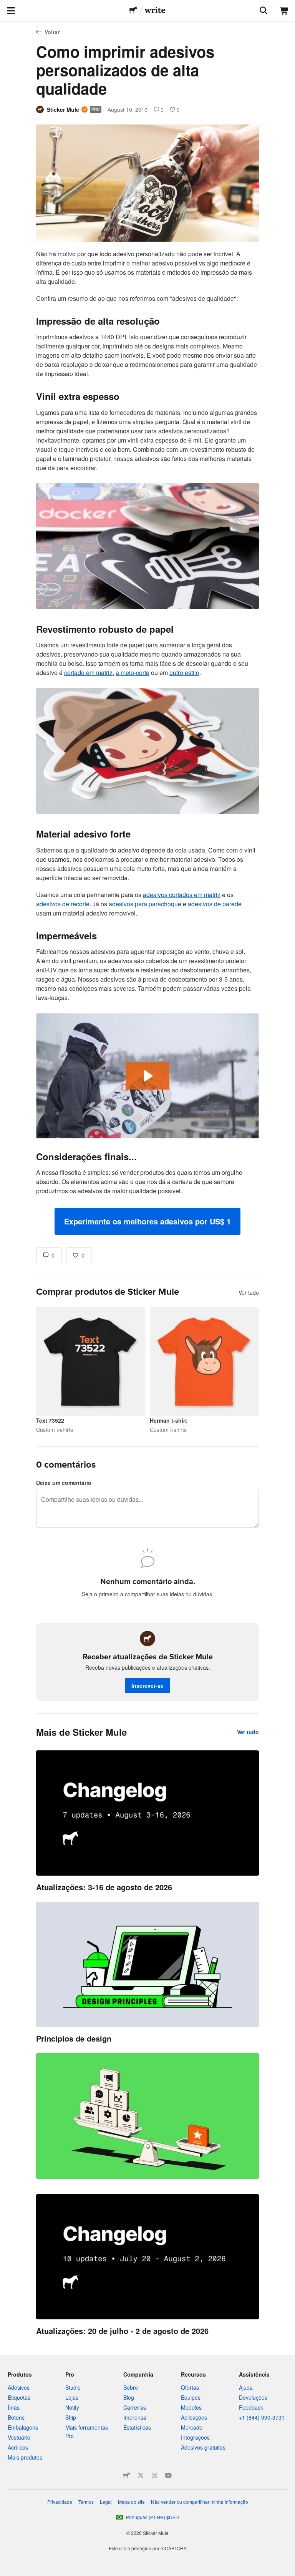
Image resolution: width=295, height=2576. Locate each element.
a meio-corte (133, 673)
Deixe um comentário (64, 1483)
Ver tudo (249, 1292)
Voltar (52, 32)
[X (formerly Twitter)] (141, 2475)
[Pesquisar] (263, 11)
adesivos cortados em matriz (182, 895)
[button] (147, 1221)
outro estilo (184, 673)
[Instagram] (154, 2475)
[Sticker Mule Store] (127, 2475)
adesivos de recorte (63, 904)
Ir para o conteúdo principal (6, 6)
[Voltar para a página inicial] (133, 11)
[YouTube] (168, 2475)
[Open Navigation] (11, 11)
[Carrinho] (284, 11)
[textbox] (147, 742)
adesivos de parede (215, 904)
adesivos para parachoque (145, 904)
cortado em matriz (88, 673)
